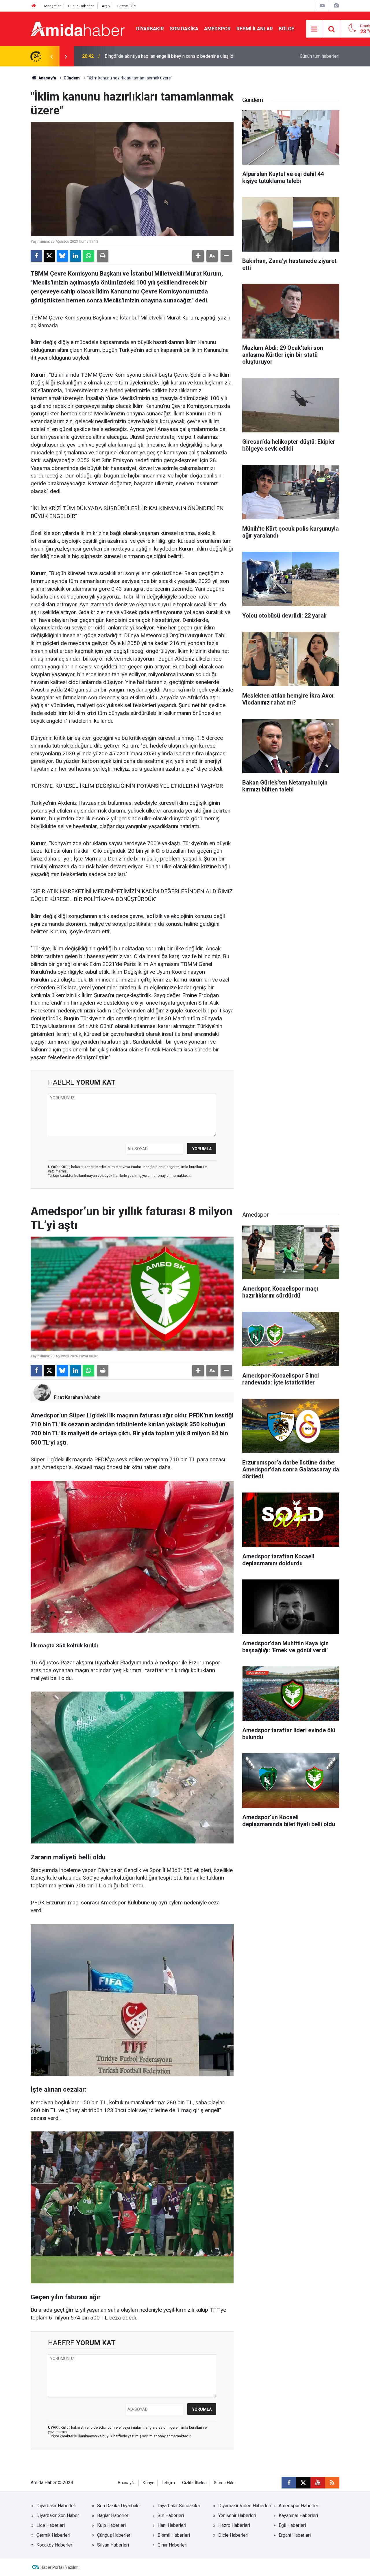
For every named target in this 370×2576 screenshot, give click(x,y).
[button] (198, 256)
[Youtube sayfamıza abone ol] (318, 2483)
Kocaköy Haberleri (55, 2545)
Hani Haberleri (172, 2525)
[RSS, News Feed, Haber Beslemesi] (332, 2483)
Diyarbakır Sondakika (179, 2506)
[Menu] (314, 29)
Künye (149, 2483)
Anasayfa (47, 78)
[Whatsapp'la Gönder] (88, 256)
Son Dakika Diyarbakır (119, 2506)
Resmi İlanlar (255, 29)
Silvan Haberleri (113, 2545)
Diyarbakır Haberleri (56, 2506)
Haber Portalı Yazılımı (60, 2567)
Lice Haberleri (51, 2525)
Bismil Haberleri (174, 2535)
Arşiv (106, 6)
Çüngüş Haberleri (114, 2535)
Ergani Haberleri (295, 2535)
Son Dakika (184, 29)
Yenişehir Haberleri (237, 2515)
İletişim (168, 2483)
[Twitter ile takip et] (303, 2483)
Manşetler (52, 6)
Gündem (72, 78)
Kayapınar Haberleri (298, 2515)
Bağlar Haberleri (113, 2515)
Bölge (286, 29)
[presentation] (51, 56)
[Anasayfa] (34, 6)
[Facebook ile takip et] (289, 2483)
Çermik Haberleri (53, 2535)
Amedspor (217, 29)
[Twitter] (49, 256)
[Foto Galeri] (336, 6)
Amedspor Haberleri (299, 2506)
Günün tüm (320, 56)
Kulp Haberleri (111, 2525)
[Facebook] (36, 256)
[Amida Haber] (78, 28)
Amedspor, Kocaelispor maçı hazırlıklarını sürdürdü (156, 56)
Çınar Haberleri (172, 2545)
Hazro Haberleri (234, 2525)
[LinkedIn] (75, 256)
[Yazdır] (103, 256)
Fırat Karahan (68, 1397)
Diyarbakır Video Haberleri (245, 2506)
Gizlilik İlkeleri (194, 2483)
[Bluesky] (62, 256)
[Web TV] (322, 6)
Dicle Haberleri (233, 2535)
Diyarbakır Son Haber (58, 2515)
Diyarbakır (150, 29)
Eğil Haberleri (292, 2525)
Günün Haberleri (81, 6)
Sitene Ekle (126, 6)
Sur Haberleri (171, 2515)
